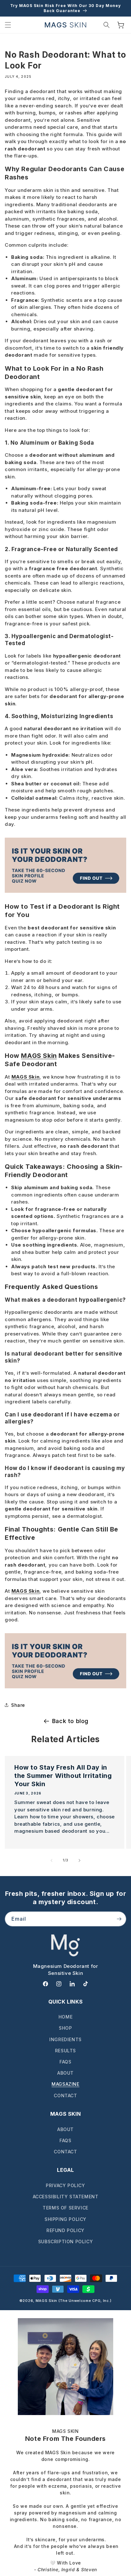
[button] (8, 25)
